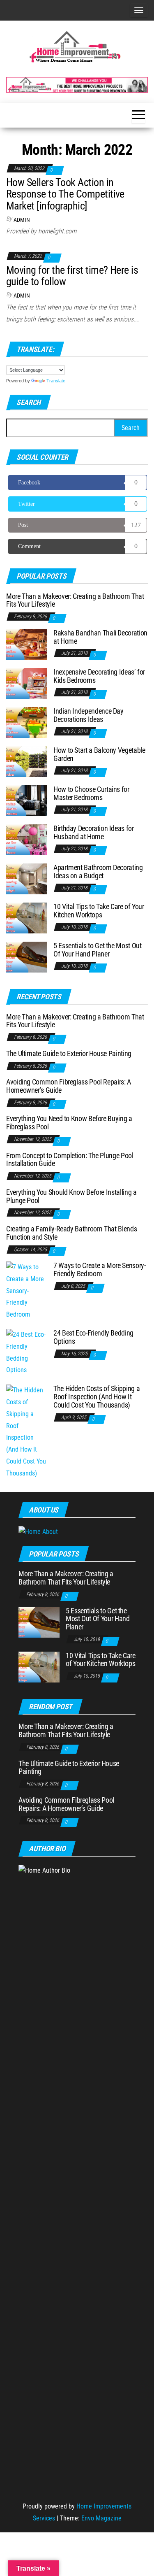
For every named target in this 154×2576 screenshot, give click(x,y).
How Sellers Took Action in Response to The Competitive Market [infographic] (65, 194)
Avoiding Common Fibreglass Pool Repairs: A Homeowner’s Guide (69, 1086)
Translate (56, 381)
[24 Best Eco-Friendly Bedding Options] (27, 1352)
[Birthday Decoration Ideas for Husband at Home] (27, 839)
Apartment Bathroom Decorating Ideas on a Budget (98, 871)
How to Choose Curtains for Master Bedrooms (91, 793)
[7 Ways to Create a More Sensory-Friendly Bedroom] (27, 1290)
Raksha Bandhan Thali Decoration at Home (100, 637)
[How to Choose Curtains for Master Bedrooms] (27, 800)
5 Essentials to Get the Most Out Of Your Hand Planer (97, 950)
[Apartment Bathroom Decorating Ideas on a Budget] (27, 878)
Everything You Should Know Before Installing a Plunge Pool (71, 1196)
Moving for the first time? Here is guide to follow (72, 276)
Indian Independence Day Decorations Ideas (88, 715)
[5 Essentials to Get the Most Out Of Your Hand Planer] (27, 957)
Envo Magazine (101, 2518)
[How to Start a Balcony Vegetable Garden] (27, 761)
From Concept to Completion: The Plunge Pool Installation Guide (70, 1160)
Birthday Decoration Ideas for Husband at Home (94, 832)
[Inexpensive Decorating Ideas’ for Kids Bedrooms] (27, 683)
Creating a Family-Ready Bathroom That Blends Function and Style (71, 1233)
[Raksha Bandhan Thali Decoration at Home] (27, 644)
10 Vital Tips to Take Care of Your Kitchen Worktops (99, 911)
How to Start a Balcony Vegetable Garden (99, 754)
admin (22, 220)
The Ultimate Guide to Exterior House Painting (69, 1053)
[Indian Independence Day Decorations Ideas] (27, 722)
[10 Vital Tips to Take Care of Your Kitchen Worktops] (27, 918)
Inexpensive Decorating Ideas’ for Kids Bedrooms (99, 676)
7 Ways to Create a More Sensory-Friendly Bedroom (99, 1269)
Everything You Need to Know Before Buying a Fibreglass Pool (69, 1123)
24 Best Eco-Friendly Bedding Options (93, 1337)
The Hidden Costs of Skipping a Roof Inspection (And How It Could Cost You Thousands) (97, 1397)
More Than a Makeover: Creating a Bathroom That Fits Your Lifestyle (75, 600)
